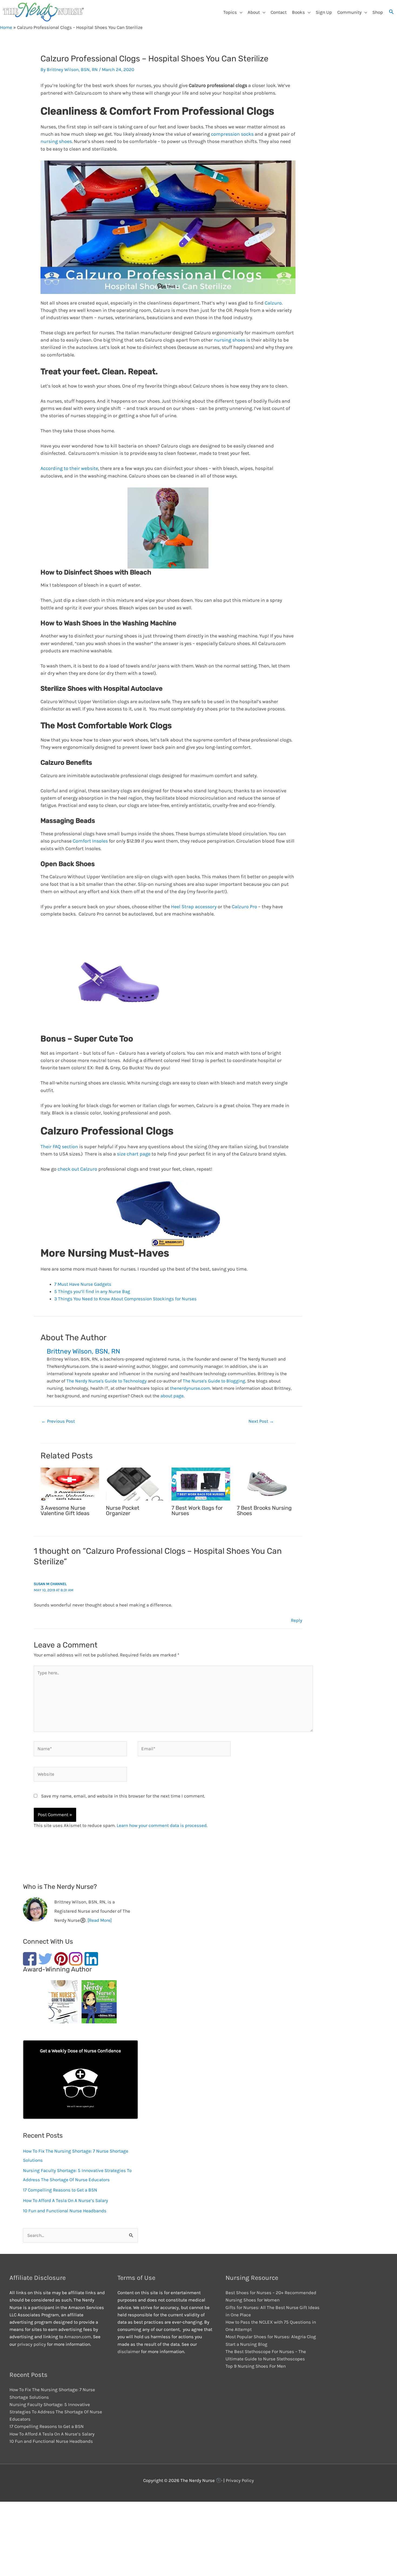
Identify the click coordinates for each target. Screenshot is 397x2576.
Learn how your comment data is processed (162, 1825)
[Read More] (100, 1920)
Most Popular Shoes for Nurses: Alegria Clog (271, 2337)
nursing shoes (56, 141)
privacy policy (32, 2344)
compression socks (232, 134)
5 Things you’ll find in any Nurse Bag (92, 1291)
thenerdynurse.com (190, 1388)
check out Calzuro (77, 1169)
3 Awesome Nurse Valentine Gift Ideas (65, 1511)
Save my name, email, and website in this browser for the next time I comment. (123, 1796)
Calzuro (273, 303)
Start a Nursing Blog (246, 2344)
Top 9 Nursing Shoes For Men (256, 2366)
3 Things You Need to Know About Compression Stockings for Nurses (125, 1299)
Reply (297, 1620)
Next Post (261, 1421)
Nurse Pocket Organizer (123, 1511)
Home (6, 27)
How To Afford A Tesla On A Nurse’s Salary (65, 2200)
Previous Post (58, 1421)
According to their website (69, 468)
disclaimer (129, 2351)
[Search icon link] (391, 12)
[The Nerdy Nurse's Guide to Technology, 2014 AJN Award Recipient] (97, 2003)
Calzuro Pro (244, 907)
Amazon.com (78, 2337)
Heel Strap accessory (193, 907)
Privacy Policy (240, 2480)
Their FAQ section (59, 1147)
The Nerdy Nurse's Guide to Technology (107, 1381)
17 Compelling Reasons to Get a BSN (60, 2190)
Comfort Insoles (90, 841)
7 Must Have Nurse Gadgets (83, 1284)
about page (172, 1396)
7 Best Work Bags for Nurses (197, 1511)
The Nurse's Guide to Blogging (214, 1381)
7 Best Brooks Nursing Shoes (264, 1511)
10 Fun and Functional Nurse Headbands (65, 2211)
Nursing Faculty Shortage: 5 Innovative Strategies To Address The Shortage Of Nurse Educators (56, 2412)
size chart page (134, 1154)
